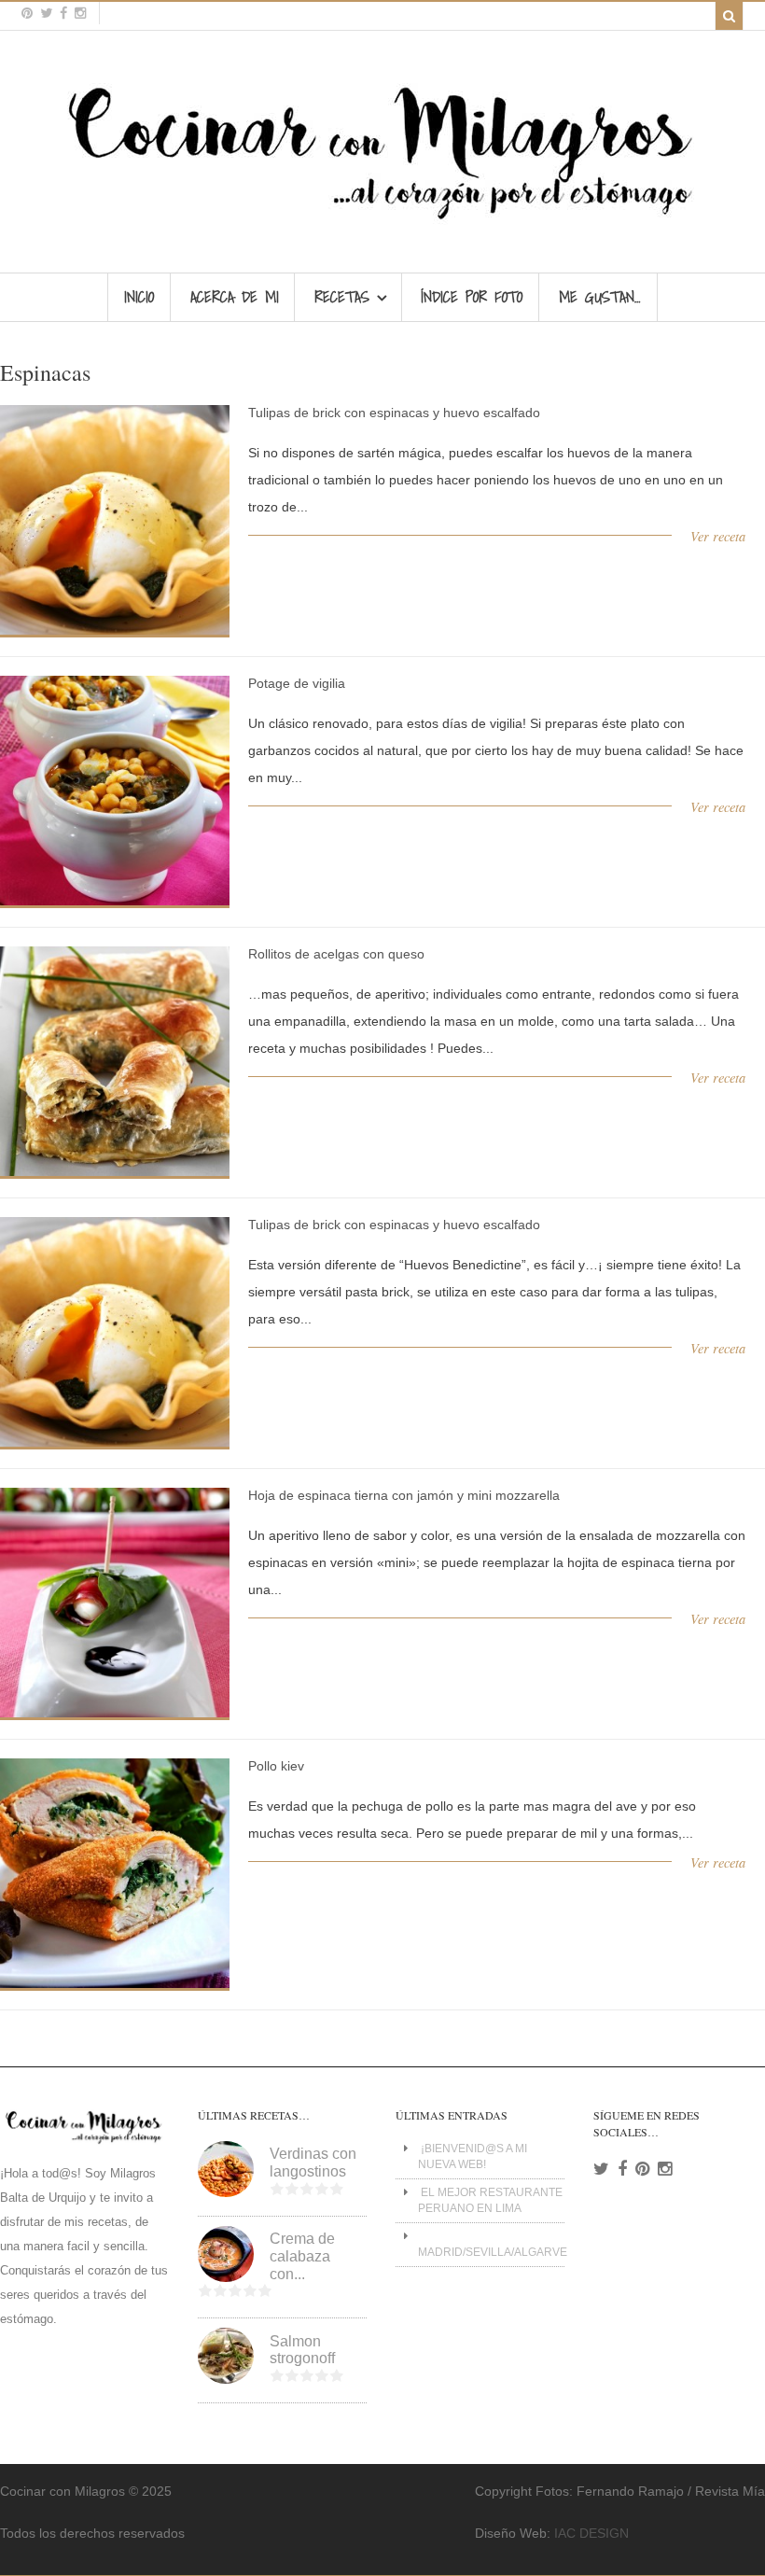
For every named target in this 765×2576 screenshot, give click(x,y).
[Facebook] (622, 2169)
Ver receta (718, 536)
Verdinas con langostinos (313, 2163)
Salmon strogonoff (302, 2350)
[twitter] (46, 13)
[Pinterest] (642, 2169)
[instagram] (80, 13)
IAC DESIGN (591, 2533)
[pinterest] (27, 13)
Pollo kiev (276, 1766)
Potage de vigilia (297, 683)
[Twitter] (601, 2169)
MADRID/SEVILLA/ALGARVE (493, 2252)
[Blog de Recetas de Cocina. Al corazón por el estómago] (383, 228)
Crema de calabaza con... (302, 2256)
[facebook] (63, 13)
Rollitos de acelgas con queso (336, 954)
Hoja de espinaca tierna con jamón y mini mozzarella (404, 1495)
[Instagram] (665, 2169)
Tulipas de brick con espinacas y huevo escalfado (394, 413)
